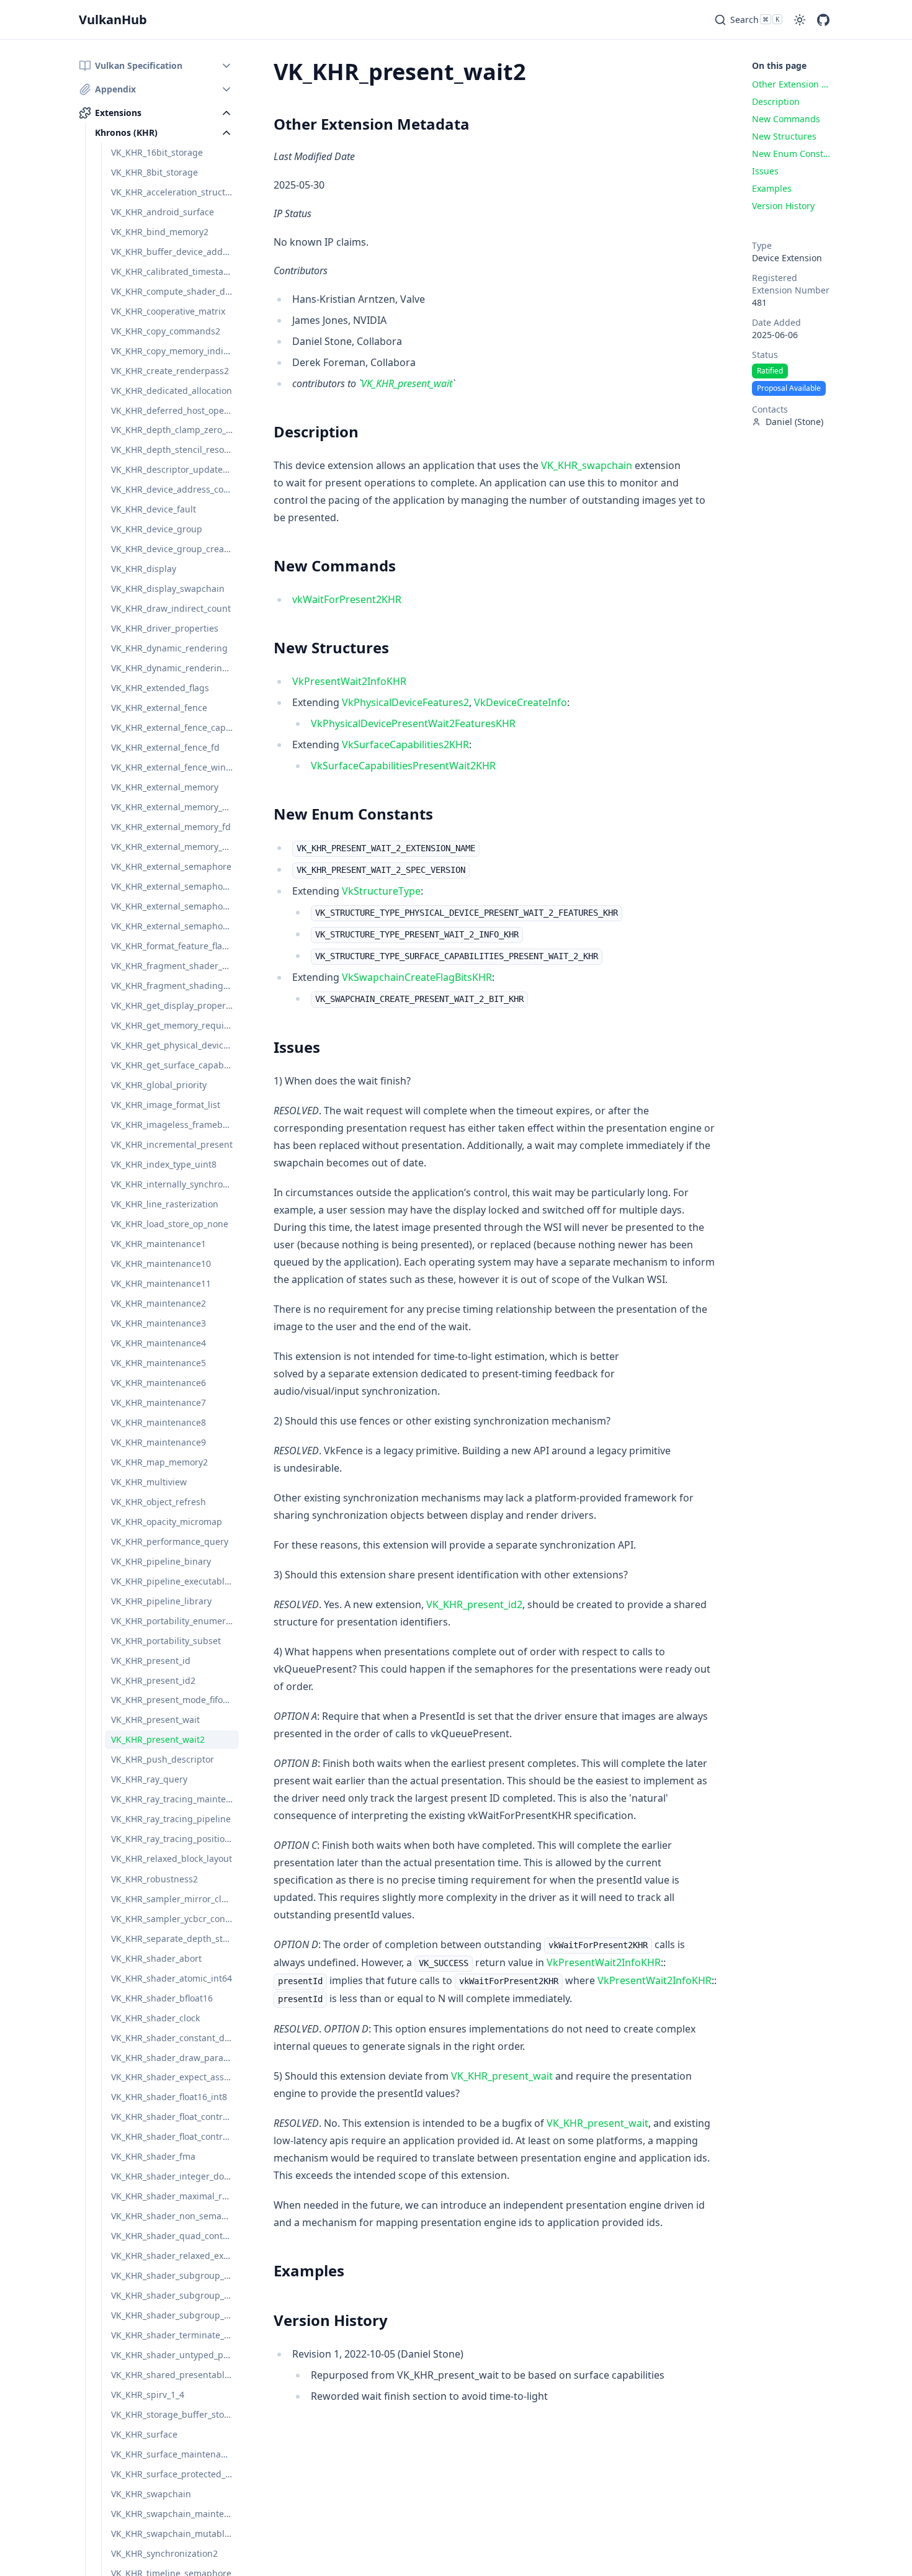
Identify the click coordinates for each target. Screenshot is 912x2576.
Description (316, 432)
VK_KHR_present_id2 (474, 1604)
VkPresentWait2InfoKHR (349, 681)
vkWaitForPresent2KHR (347, 599)
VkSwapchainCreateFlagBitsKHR (417, 977)
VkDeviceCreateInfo (521, 702)
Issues (297, 1047)
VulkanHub (113, 20)
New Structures (331, 647)
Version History (331, 2320)
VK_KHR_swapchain (587, 465)
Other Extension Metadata (372, 124)
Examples (309, 2270)
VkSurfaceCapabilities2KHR (405, 745)
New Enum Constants (353, 814)
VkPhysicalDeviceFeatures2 (405, 702)
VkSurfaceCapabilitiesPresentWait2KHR (403, 766)
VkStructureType (381, 891)
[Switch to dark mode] (800, 20)
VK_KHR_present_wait (407, 383)
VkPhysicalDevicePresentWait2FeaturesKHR (413, 723)
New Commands (335, 566)
